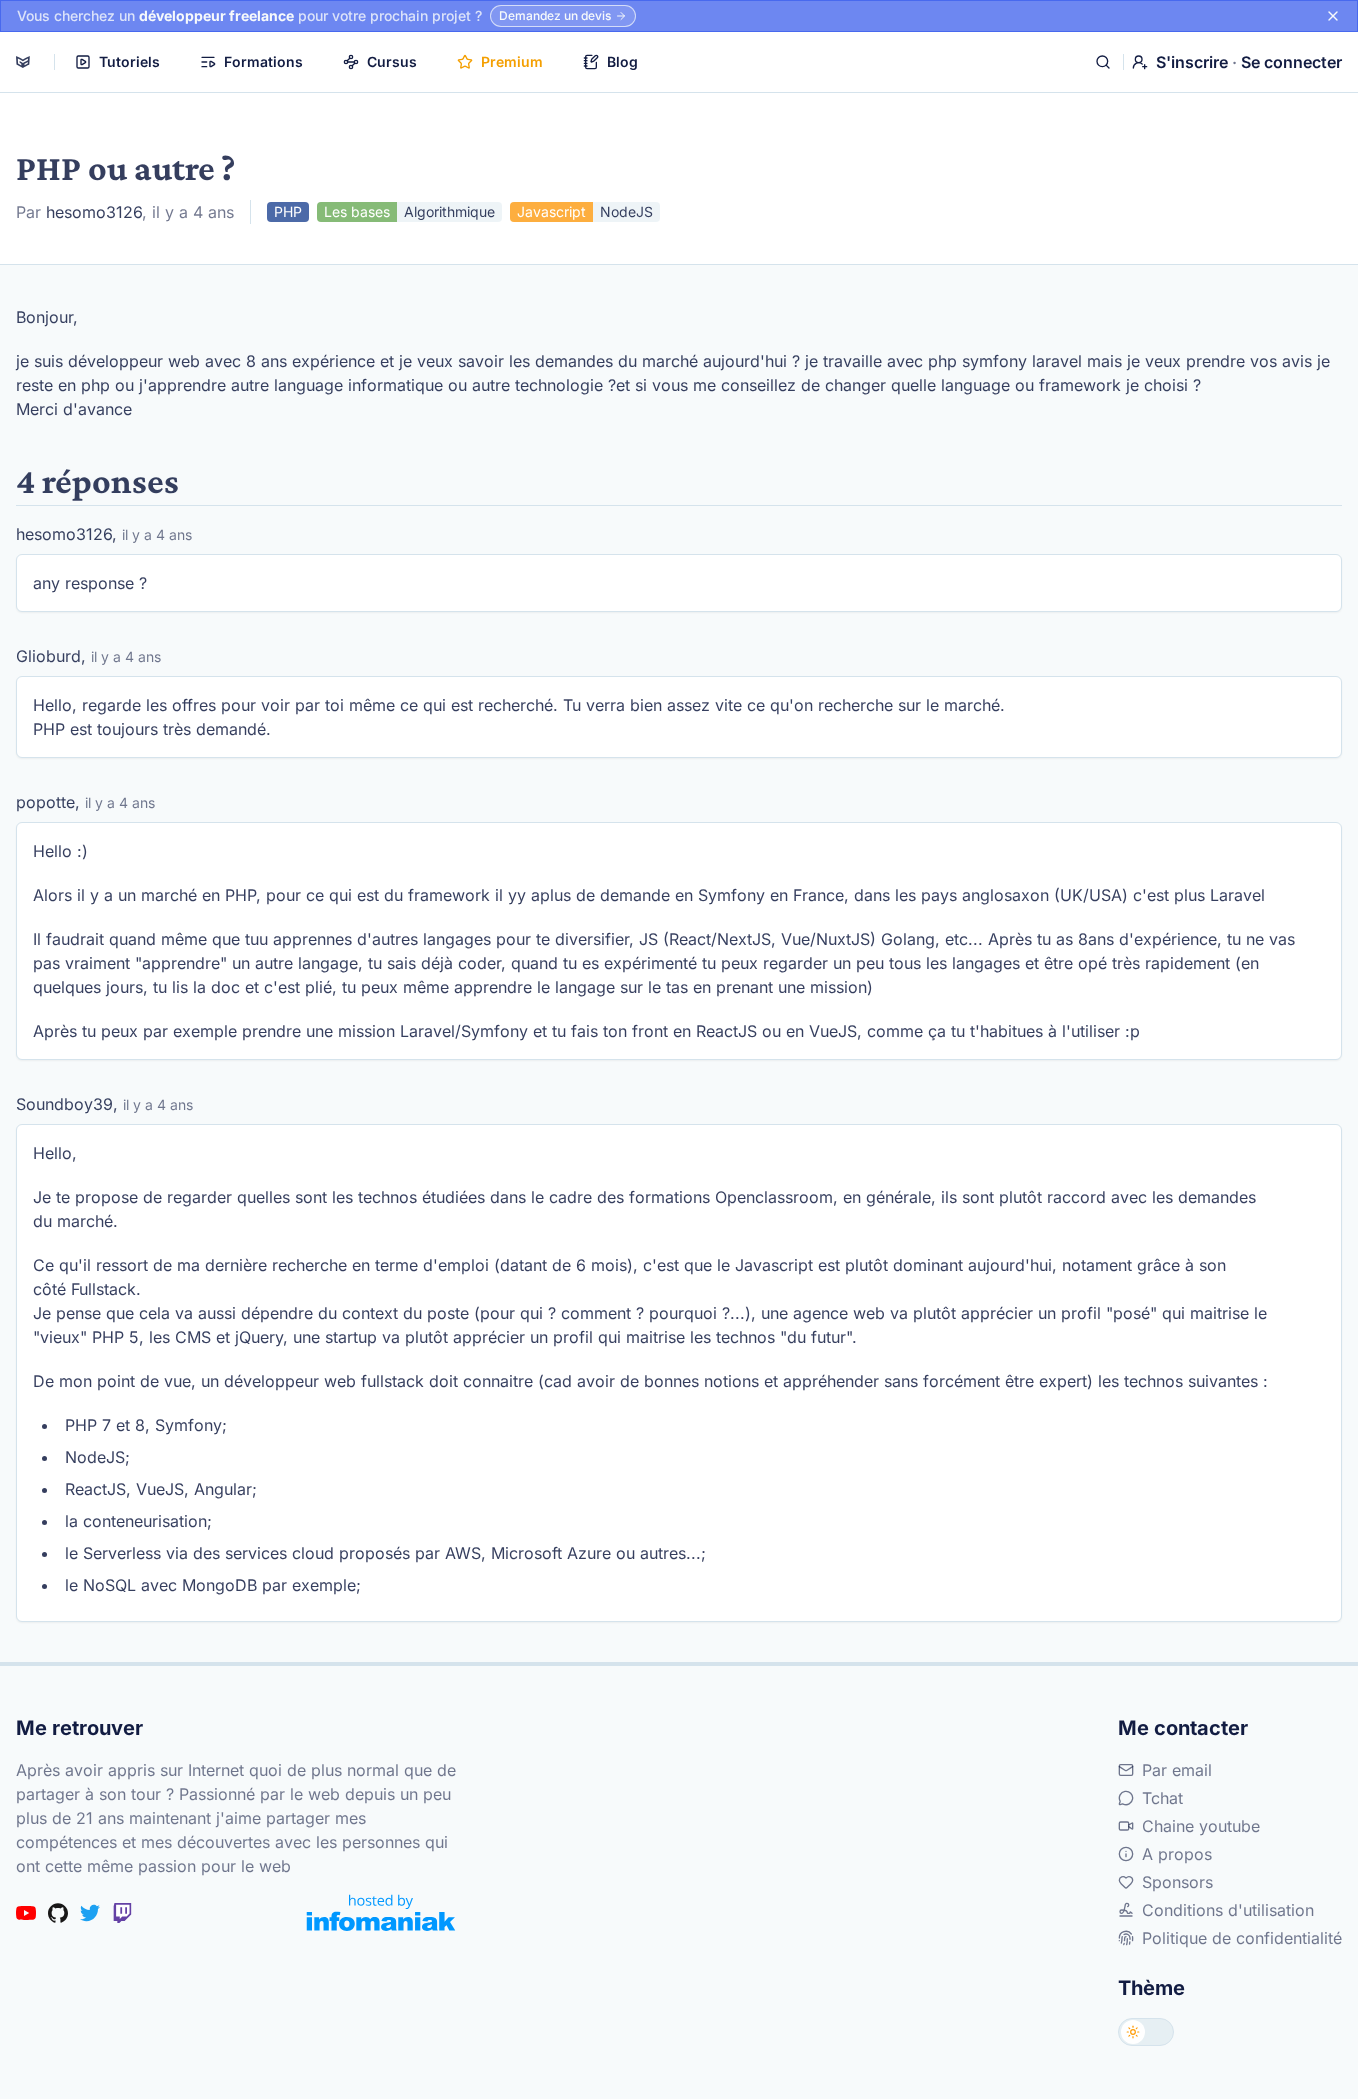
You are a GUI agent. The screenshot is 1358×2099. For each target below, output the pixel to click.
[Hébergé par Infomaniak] (381, 1912)
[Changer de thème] (1146, 2032)
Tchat (1162, 1798)
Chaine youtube (1201, 1826)
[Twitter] (90, 1913)
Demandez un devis (555, 15)
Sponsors (1177, 1882)
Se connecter (1291, 62)
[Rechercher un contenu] (1103, 62)
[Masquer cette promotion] (1333, 16)
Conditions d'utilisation (1228, 1910)
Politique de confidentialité (1242, 1938)
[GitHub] (58, 1913)
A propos (1177, 1854)
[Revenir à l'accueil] (23, 62)
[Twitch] (122, 1913)
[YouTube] (26, 1913)
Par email (1177, 1770)
